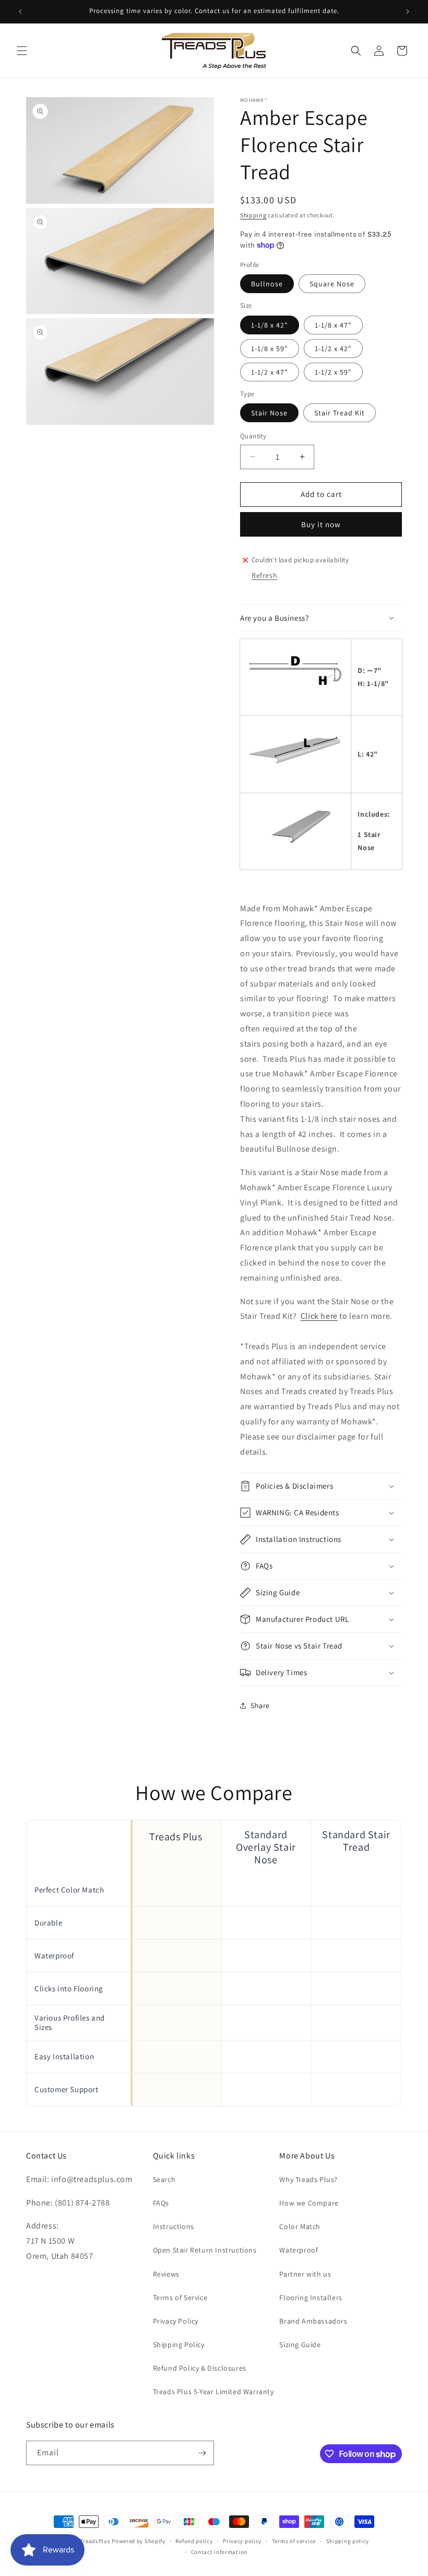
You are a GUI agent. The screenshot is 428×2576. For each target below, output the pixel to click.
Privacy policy (242, 2541)
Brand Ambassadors (313, 2321)
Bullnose (267, 284)
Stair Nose (269, 413)
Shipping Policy (179, 2345)
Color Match (300, 2226)
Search (164, 2179)
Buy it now (321, 524)
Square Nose (332, 284)
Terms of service (294, 2541)
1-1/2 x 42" (333, 349)
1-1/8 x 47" (333, 325)
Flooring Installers (311, 2297)
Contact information (219, 2552)
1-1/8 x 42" (270, 325)
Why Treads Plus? (308, 2179)
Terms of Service (180, 2297)
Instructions (174, 2226)
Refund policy (194, 2541)
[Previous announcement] (20, 11)
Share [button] (260, 1705)
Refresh (264, 575)
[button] (22, 51)
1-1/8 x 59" (270, 349)
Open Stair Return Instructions (205, 2250)
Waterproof (299, 2250)
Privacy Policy (176, 2321)
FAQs (161, 2203)
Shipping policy (348, 2541)
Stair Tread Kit (340, 413)
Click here (319, 1316)
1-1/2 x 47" (270, 372)
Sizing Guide (300, 2345)
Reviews (166, 2274)
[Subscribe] (202, 2453)
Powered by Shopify (139, 2541)
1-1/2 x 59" (333, 372)
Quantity (253, 436)
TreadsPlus (95, 2541)
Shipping (253, 215)
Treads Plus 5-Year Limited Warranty (213, 2392)
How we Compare (309, 2203)
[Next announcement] (408, 11)
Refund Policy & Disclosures (200, 2368)
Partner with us (305, 2274)
